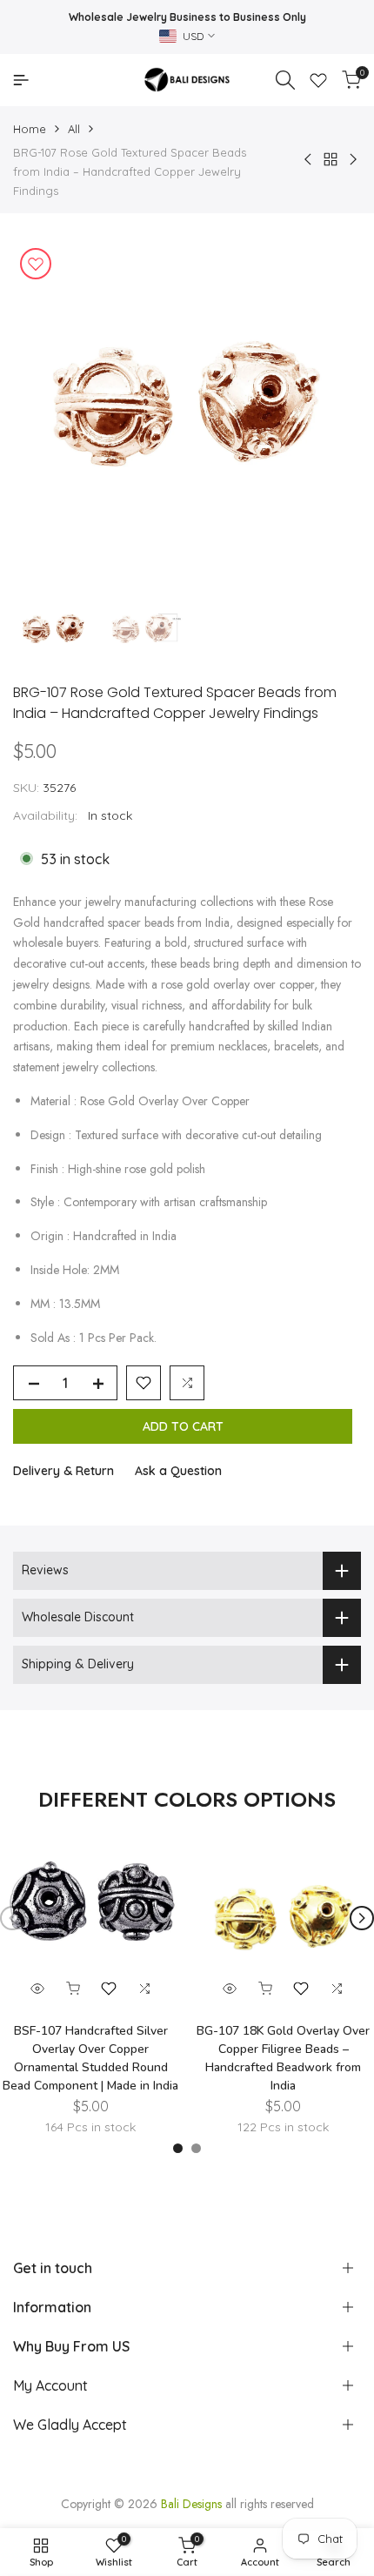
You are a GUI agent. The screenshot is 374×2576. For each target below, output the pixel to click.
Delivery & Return (63, 1471)
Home (30, 129)
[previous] (12, 1918)
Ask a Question (178, 1471)
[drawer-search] (285, 80)
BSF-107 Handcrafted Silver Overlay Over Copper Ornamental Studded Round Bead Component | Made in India (90, 2058)
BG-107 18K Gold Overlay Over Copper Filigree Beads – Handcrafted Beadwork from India (283, 2058)
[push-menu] (21, 80)
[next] (362, 1918)
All (74, 129)
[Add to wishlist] (36, 264)
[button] (144, 1383)
